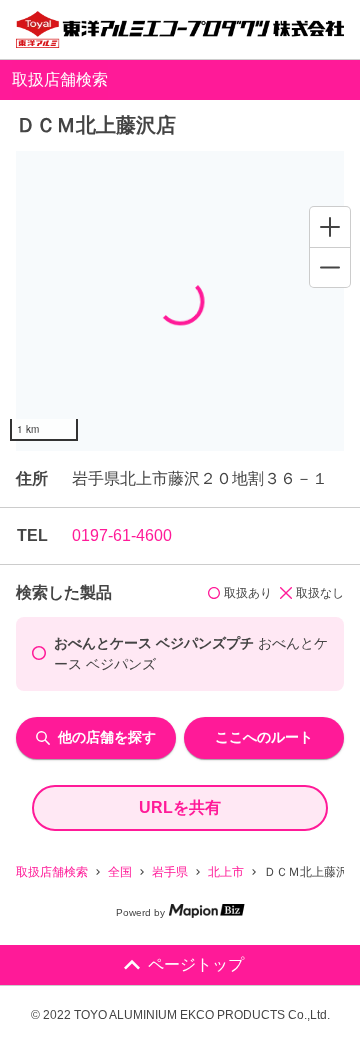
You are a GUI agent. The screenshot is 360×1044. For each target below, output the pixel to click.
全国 (120, 872)
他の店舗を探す (107, 737)
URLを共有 (180, 807)
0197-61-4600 (122, 535)
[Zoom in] (330, 227)
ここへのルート (264, 737)
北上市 (226, 872)
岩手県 (170, 872)
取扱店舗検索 (52, 872)
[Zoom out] (330, 267)
